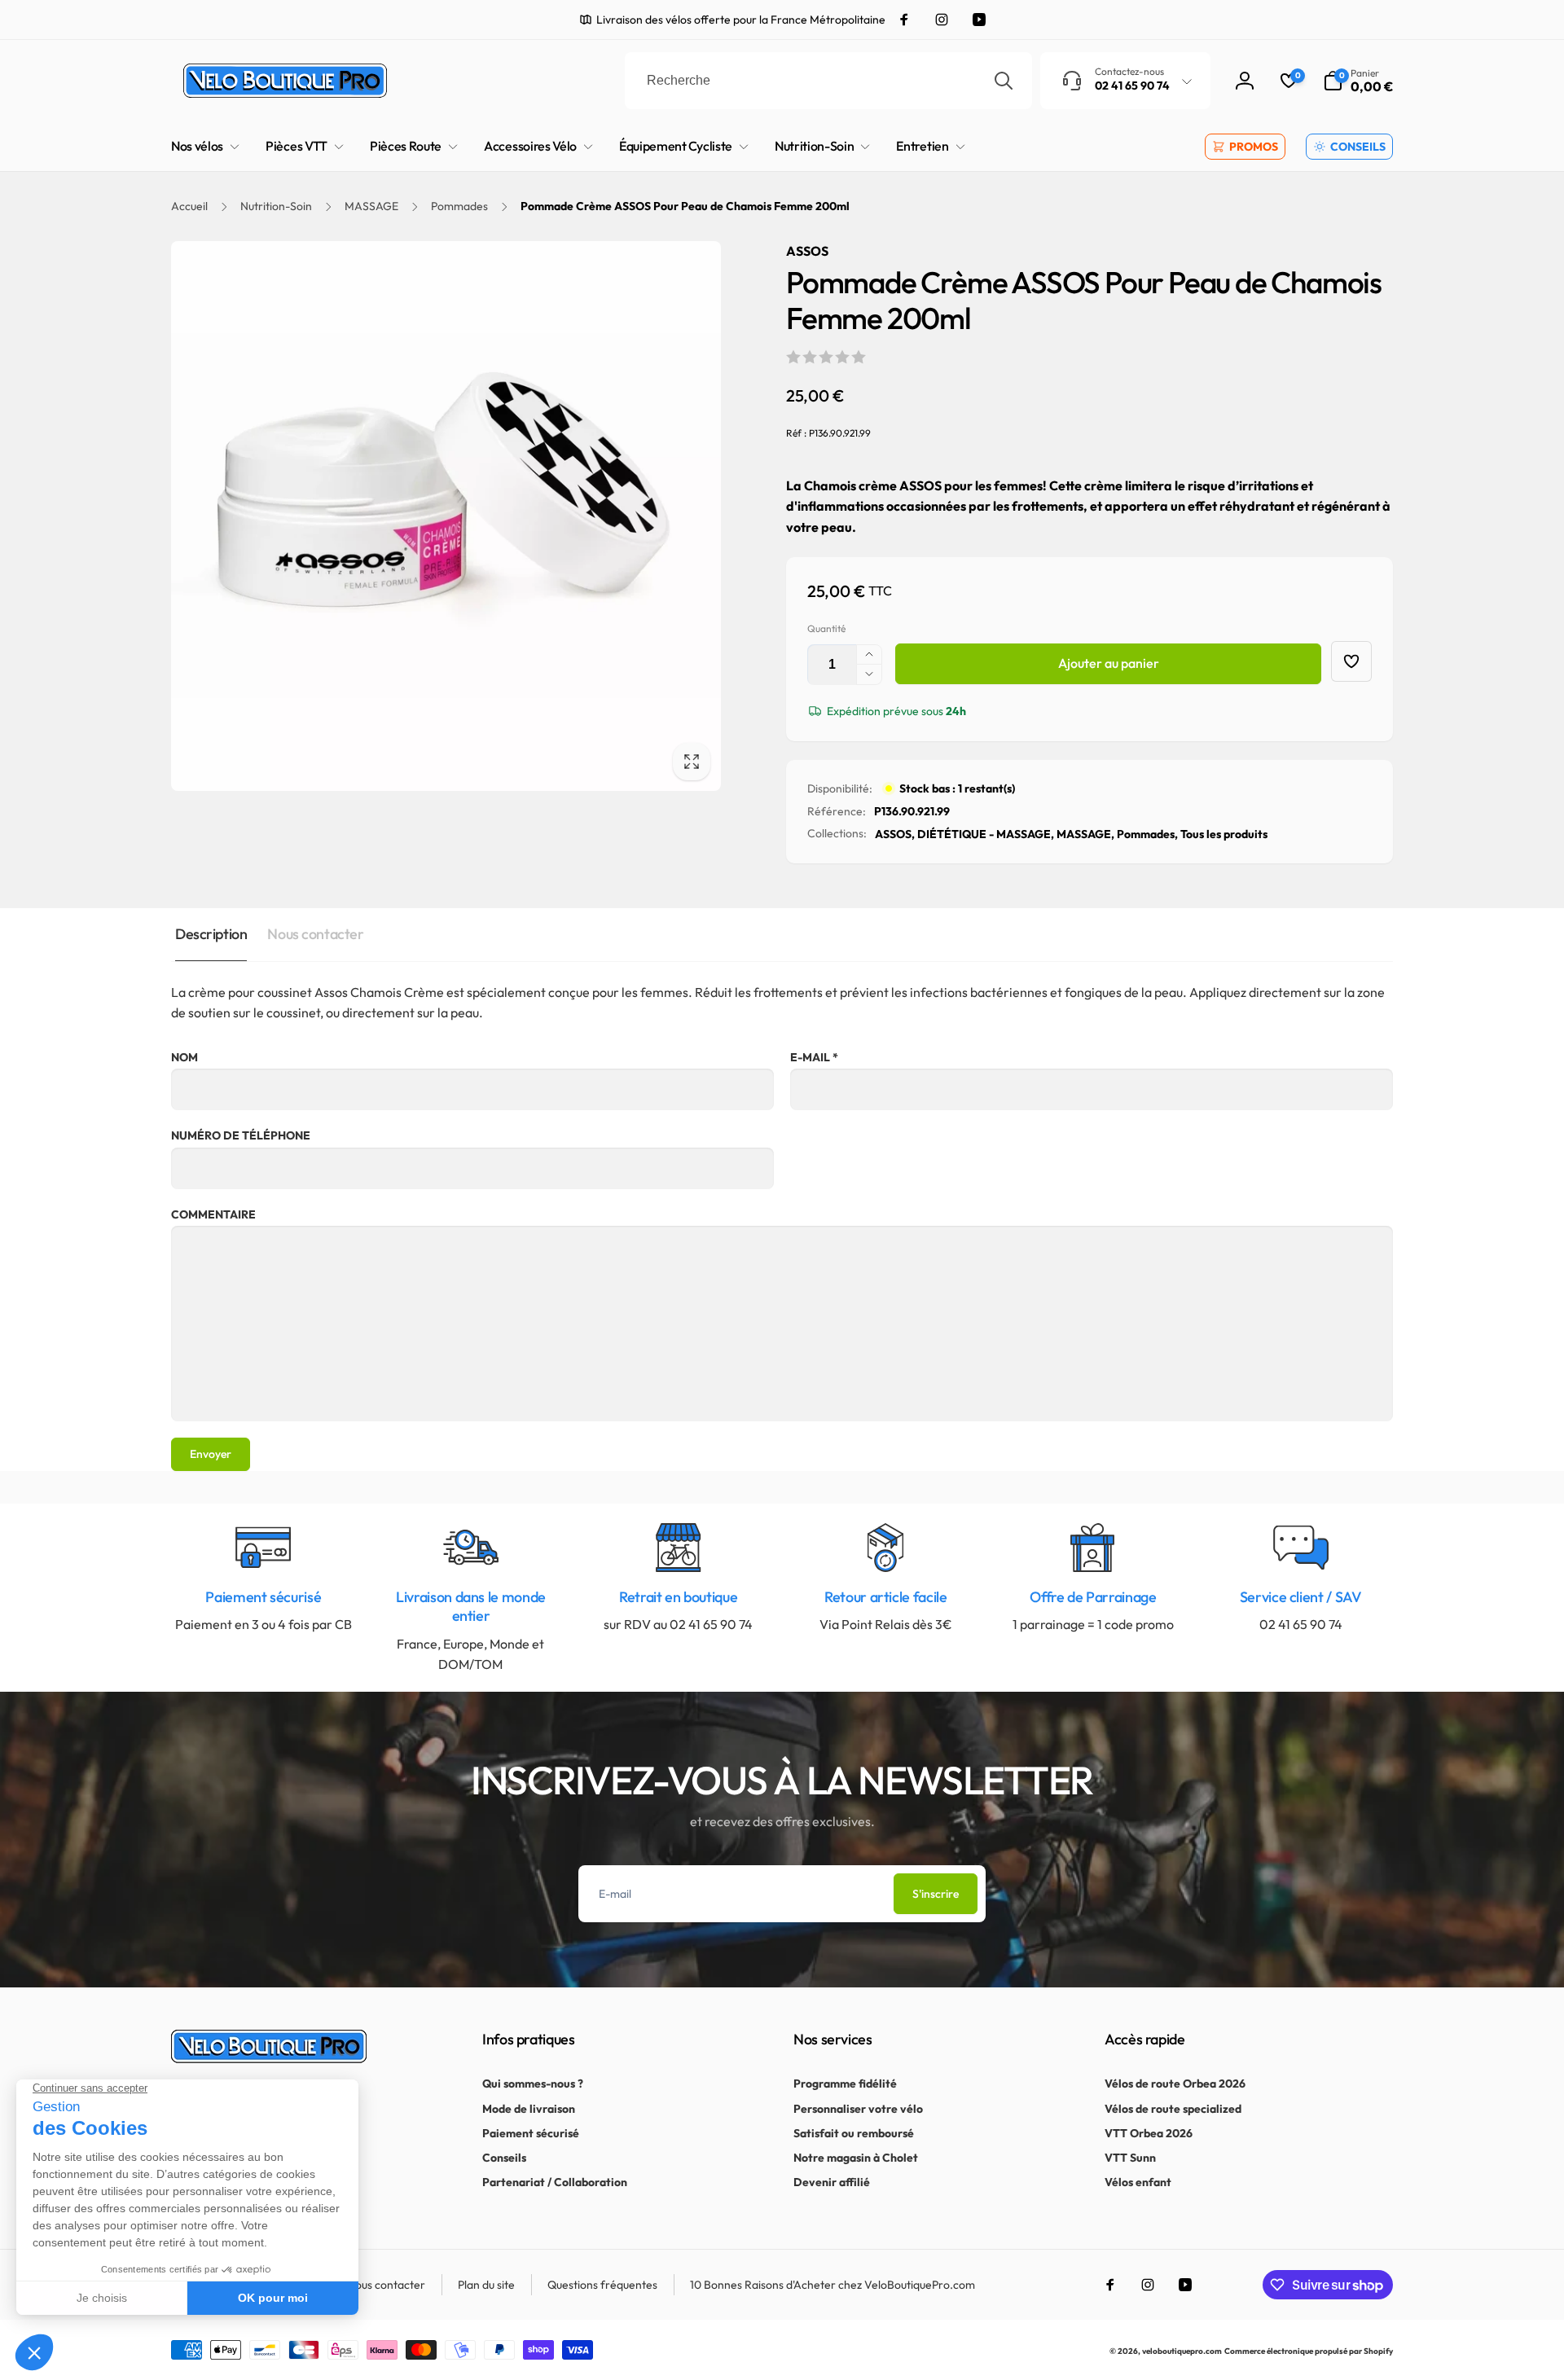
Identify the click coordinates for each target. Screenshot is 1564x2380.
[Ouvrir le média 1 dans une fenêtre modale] (446, 516)
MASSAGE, (1085, 834)
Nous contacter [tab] (315, 934)
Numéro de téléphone (241, 1135)
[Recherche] (1004, 81)
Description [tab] (211, 934)
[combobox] (828, 81)
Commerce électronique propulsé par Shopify (1309, 2351)
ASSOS (807, 251)
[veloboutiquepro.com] (269, 2058)
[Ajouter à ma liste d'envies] (1351, 661)
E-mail (814, 1057)
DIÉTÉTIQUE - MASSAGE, (986, 834)
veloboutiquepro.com (1182, 2351)
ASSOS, (895, 834)
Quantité (826, 628)
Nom (185, 1057)
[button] (1358, 81)
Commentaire (213, 1214)
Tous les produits (1224, 834)
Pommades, (1147, 834)
